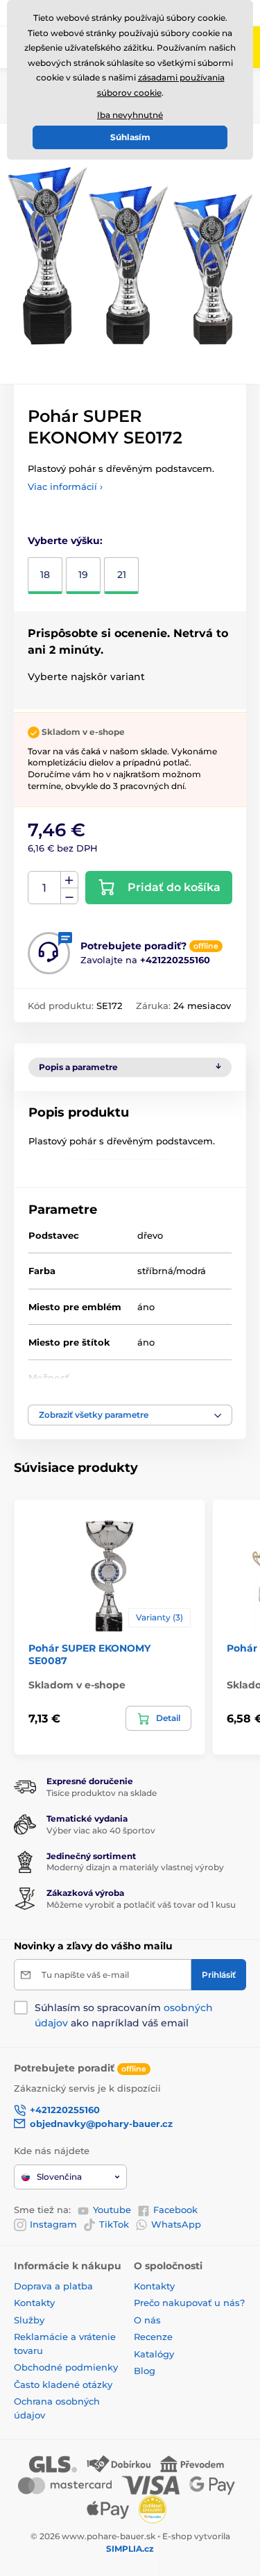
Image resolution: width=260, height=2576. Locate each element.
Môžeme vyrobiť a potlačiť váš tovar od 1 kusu (141, 1905)
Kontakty (34, 2303)
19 (83, 575)
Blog (145, 2371)
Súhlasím (130, 137)
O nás (147, 2320)
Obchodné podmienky (66, 2367)
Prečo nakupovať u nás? (189, 2303)
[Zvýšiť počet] (69, 880)
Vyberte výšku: (65, 541)
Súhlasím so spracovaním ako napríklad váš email (124, 2015)
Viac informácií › (65, 486)
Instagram (53, 2224)
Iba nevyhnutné (130, 115)
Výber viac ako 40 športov (101, 1830)
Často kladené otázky (63, 2384)
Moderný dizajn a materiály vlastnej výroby (135, 1867)
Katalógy (154, 2354)
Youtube (112, 2210)
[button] (130, 1415)
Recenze (153, 2337)
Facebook (175, 2210)
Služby (29, 2320)
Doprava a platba (53, 2286)
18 (45, 575)
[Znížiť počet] (69, 896)
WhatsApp (176, 2224)
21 (122, 575)
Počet (45, 888)
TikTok (114, 2224)
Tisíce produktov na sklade (102, 1793)
